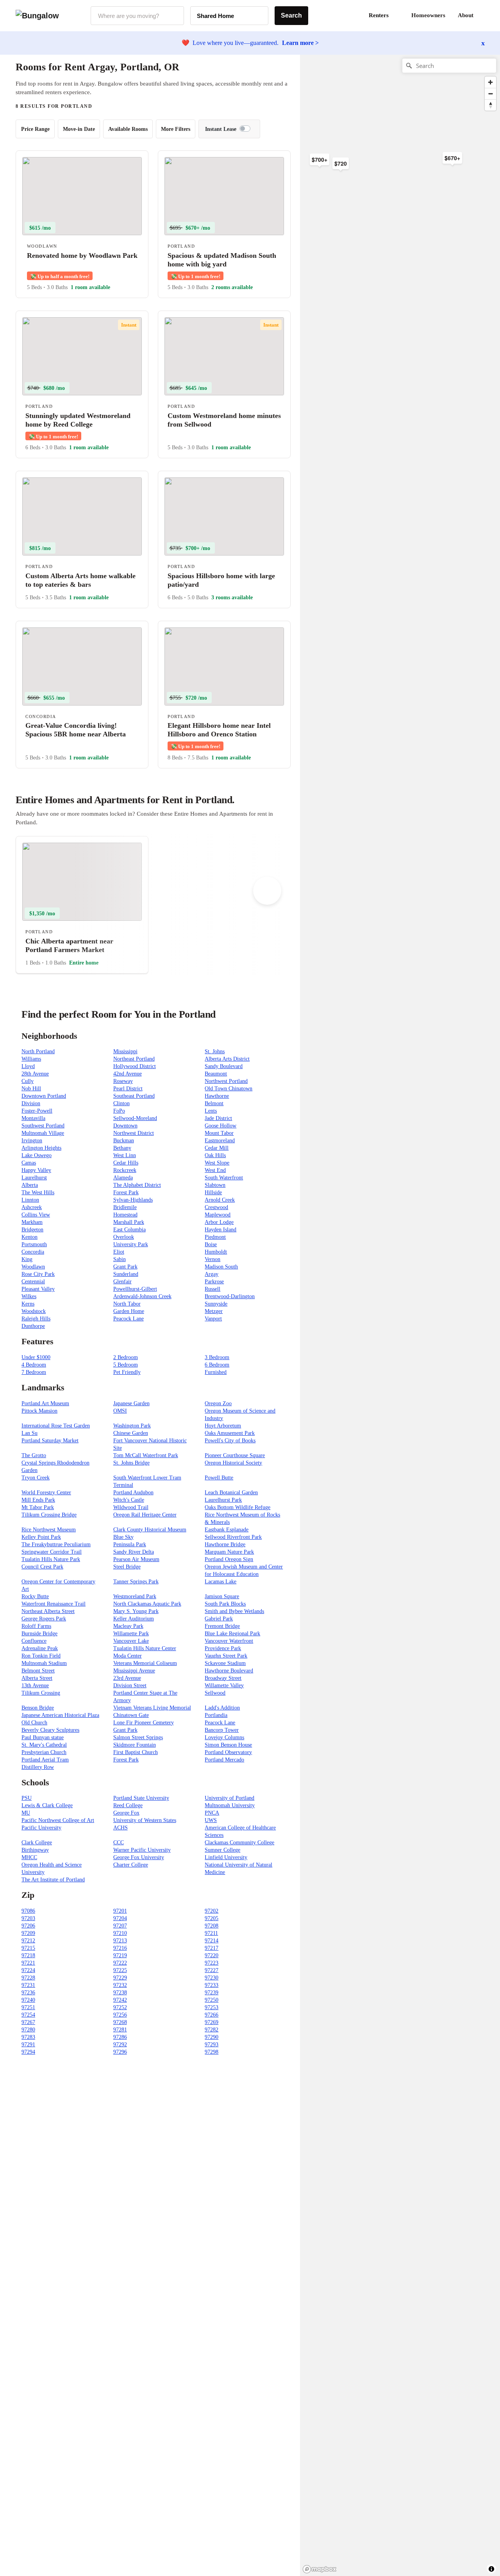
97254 (28, 2015)
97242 (120, 2000)
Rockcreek (125, 1170)
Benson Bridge (38, 1708)
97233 (212, 1985)
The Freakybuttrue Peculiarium (56, 1544)
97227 (212, 1970)
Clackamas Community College (239, 1843)
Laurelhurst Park (223, 1500)
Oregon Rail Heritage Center (145, 1515)
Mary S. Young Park (136, 1611)
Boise (211, 1244)
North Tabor (127, 1304)
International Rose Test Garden (56, 1426)
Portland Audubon (133, 1493)
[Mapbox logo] (320, 2569)
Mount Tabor (219, 1133)
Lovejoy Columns (224, 1737)
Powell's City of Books (230, 1441)
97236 (28, 1993)
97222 (120, 1963)
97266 (212, 2015)
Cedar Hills (126, 1163)
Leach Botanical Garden (231, 1493)
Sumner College (222, 1850)
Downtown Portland (44, 1096)
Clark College (37, 1843)
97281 (120, 2030)
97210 (120, 1933)
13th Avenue (35, 1685)
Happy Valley (36, 1170)
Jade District (218, 1118)
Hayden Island (221, 1230)
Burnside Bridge (39, 1634)
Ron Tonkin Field (41, 1656)
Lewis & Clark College (47, 1805)
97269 (212, 2022)
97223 (212, 1963)
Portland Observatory (228, 1752)
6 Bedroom (217, 1365)
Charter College (131, 1865)
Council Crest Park (42, 1567)
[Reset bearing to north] (490, 105)
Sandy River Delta (134, 1552)
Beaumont (216, 1074)
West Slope (217, 1163)
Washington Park (132, 1426)
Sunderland (126, 1274)
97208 (212, 1926)
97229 (120, 1978)
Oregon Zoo (218, 1403)
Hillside (213, 1192)
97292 (120, 2045)
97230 (212, 1978)
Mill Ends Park (38, 1500)
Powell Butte (219, 1478)
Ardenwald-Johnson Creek (142, 1296)
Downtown (125, 1126)
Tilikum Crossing (41, 1693)
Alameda (123, 1178)
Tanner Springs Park (136, 1582)
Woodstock (34, 1311)
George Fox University (139, 1857)
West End (215, 1170)
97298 (212, 2052)
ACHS (121, 1828)
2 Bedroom (126, 1357)
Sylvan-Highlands (133, 1200)
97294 (28, 2052)
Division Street (130, 1685)
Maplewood (218, 1215)
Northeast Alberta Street (48, 1611)
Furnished (216, 1372)
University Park (131, 1244)
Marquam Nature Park (229, 1552)
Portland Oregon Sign (229, 1559)
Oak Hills (215, 1155)
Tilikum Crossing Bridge (49, 1515)
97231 (28, 1985)
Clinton (121, 1103)
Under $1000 (36, 1357)
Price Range (35, 129)
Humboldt (216, 1252)
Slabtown (215, 1185)
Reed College (128, 1805)
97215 (28, 1948)
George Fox (126, 1813)
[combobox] (137, 16)
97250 (212, 2000)
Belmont (214, 1103)
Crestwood (216, 1207)
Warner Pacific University (142, 1850)
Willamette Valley (224, 1685)
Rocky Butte (35, 1596)
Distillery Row (38, 1767)
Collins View (36, 1215)
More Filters (176, 129)
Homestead (125, 1215)
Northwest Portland (226, 1081)
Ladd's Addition (222, 1708)
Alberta (30, 1185)
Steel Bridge (127, 1567)
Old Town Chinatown (229, 1089)
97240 (28, 2000)
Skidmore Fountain (135, 1745)
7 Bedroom (34, 1372)
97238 (120, 1993)
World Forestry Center (46, 1493)
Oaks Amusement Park (230, 1433)
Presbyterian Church (44, 1752)
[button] (484, 16)
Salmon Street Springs (138, 1737)
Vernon (212, 1259)
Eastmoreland (220, 1141)
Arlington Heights (41, 1148)
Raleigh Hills (36, 1319)
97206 (28, 1926)
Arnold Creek (220, 1200)
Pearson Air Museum (136, 1559)
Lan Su (29, 1433)
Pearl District (128, 1089)
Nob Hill (31, 1089)
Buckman (124, 1141)
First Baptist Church (136, 1752)
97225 (120, 1970)
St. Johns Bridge (131, 1463)
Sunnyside (216, 1304)
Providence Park (223, 1648)
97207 (120, 1926)
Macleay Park (128, 1626)
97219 (120, 1955)
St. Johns (215, 1051)
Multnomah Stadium (44, 1663)
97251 (28, 2007)
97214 (212, 1941)
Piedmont (215, 1237)
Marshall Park (129, 1222)
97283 (28, 2037)
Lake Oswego (37, 1155)
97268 (120, 2022)
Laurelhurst (34, 1178)
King (27, 1259)
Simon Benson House (228, 1745)
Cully (28, 1081)
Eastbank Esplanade (227, 1530)
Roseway (123, 1081)
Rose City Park (38, 1274)
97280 (28, 2030)
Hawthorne (217, 1096)
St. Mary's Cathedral (44, 1745)
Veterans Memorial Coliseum (145, 1663)
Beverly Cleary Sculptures (50, 1730)
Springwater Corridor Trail (52, 1552)
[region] (386, 179)
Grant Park (125, 1267)
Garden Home (129, 1311)
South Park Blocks (225, 1604)
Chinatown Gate (131, 1715)
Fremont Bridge (222, 1626)
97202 (212, 1911)
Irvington (32, 1141)
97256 (120, 2015)
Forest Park (126, 1192)
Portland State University (141, 1798)
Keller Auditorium (134, 1619)
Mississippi (125, 1051)
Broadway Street (223, 1678)
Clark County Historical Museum (150, 1530)
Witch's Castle (129, 1500)
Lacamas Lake (221, 1582)
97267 (28, 2022)
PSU (27, 1798)
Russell (212, 1289)
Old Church (34, 1723)
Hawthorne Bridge (225, 1544)
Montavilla (33, 1118)
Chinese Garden (131, 1433)
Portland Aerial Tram (45, 1760)
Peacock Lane (129, 1319)
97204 (120, 1918)
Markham (32, 1222)
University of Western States (145, 1820)
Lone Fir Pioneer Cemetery (144, 1723)
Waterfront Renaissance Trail (54, 1604)
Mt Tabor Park (38, 1507)
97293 (212, 2045)
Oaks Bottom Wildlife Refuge (237, 1507)
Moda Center (128, 1656)
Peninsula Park (130, 1544)
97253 (212, 2007)
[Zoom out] (490, 94)
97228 (28, 1978)
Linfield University (226, 1857)
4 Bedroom (34, 1365)
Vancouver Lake (131, 1641)
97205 (212, 1918)
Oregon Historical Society (233, 1463)
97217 (212, 1948)
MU (26, 1813)
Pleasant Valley (38, 1289)
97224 (28, 1970)
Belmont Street (38, 1671)
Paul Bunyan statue (43, 1737)
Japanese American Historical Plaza (60, 1715)
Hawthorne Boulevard (229, 1671)
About (466, 15)
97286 (120, 2037)
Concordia (33, 1252)
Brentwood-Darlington (230, 1296)
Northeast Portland (134, 1059)
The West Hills (38, 1192)
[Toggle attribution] (491, 2569)
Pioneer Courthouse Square (235, 1455)
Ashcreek (32, 1207)
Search (291, 15)
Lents (211, 1111)
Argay (212, 1274)
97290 (212, 2037)
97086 (28, 1911)
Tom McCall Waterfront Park (146, 1455)
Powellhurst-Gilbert (135, 1289)
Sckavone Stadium (225, 1663)
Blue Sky (123, 1537)
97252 (120, 2007)
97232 (120, 1985)
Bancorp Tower (222, 1730)
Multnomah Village (43, 1133)
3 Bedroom (217, 1357)
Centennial (33, 1282)
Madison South (221, 1267)
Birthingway (35, 1850)
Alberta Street (37, 1678)
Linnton (30, 1200)
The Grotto (34, 1455)
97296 (120, 2052)
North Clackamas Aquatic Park (147, 1604)
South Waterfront (224, 1178)
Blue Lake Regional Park (232, 1634)
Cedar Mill (217, 1148)
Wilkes (29, 1296)
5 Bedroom (126, 1365)
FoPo (119, 1111)
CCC (119, 1843)
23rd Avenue (127, 1678)
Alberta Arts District (227, 1059)
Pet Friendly (127, 1372)
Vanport (213, 1319)
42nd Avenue (128, 1074)
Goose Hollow (221, 1126)
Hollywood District (135, 1066)
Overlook (124, 1237)
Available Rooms (128, 129)
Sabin (120, 1259)
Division (31, 1103)
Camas (29, 1163)
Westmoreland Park (135, 1596)
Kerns (28, 1304)
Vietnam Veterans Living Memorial (152, 1708)
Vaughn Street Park (226, 1656)
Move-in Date (79, 129)
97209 (28, 1933)
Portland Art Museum (45, 1403)
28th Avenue (35, 1074)
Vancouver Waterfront (229, 1641)
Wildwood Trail (131, 1507)
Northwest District (134, 1133)
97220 (212, 1955)
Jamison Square (222, 1596)
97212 (28, 1941)
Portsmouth (34, 1244)
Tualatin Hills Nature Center (145, 1648)
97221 (28, 1963)
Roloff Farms (36, 1626)
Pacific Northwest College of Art (58, 1820)
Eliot (119, 1252)
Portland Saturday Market (50, 1441)
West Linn (125, 1155)
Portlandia (216, 1715)
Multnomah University (230, 1805)
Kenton (29, 1237)
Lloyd (28, 1066)
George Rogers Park (44, 1619)
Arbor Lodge (219, 1222)
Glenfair (122, 1282)
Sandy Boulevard (224, 1066)
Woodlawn (33, 1267)
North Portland (38, 1051)
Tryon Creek (36, 1478)
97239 (212, 1993)
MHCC (29, 1857)
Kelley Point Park (41, 1537)
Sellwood (215, 1693)
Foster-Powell (37, 1111)
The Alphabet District (137, 1185)
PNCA (212, 1813)
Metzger (214, 1311)
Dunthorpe (33, 1326)
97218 (28, 1955)
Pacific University (41, 1828)
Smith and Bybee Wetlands (234, 1611)
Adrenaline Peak (40, 1648)
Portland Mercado (224, 1760)
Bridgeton (32, 1230)
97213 (120, 1941)
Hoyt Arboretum (223, 1426)
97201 (120, 1911)
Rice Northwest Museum (49, 1530)
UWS (211, 1820)
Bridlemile (125, 1207)
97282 (212, 2030)
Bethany (122, 1148)
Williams (31, 1059)
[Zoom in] (490, 82)
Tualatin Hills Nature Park (51, 1559)
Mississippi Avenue (134, 1671)
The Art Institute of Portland (53, 1880)
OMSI (120, 1411)
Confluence (34, 1641)
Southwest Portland (43, 1126)
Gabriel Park (219, 1619)
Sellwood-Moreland (135, 1118)
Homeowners (428, 15)
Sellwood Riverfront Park (233, 1537)
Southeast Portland (134, 1096)
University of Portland (229, 1798)
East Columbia (129, 1230)
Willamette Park (131, 1634)
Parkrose (214, 1282)
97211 (211, 1933)
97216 (120, 1948)
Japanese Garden (131, 1403)
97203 (28, 1918)
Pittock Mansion (39, 1411)
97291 (28, 2045)
